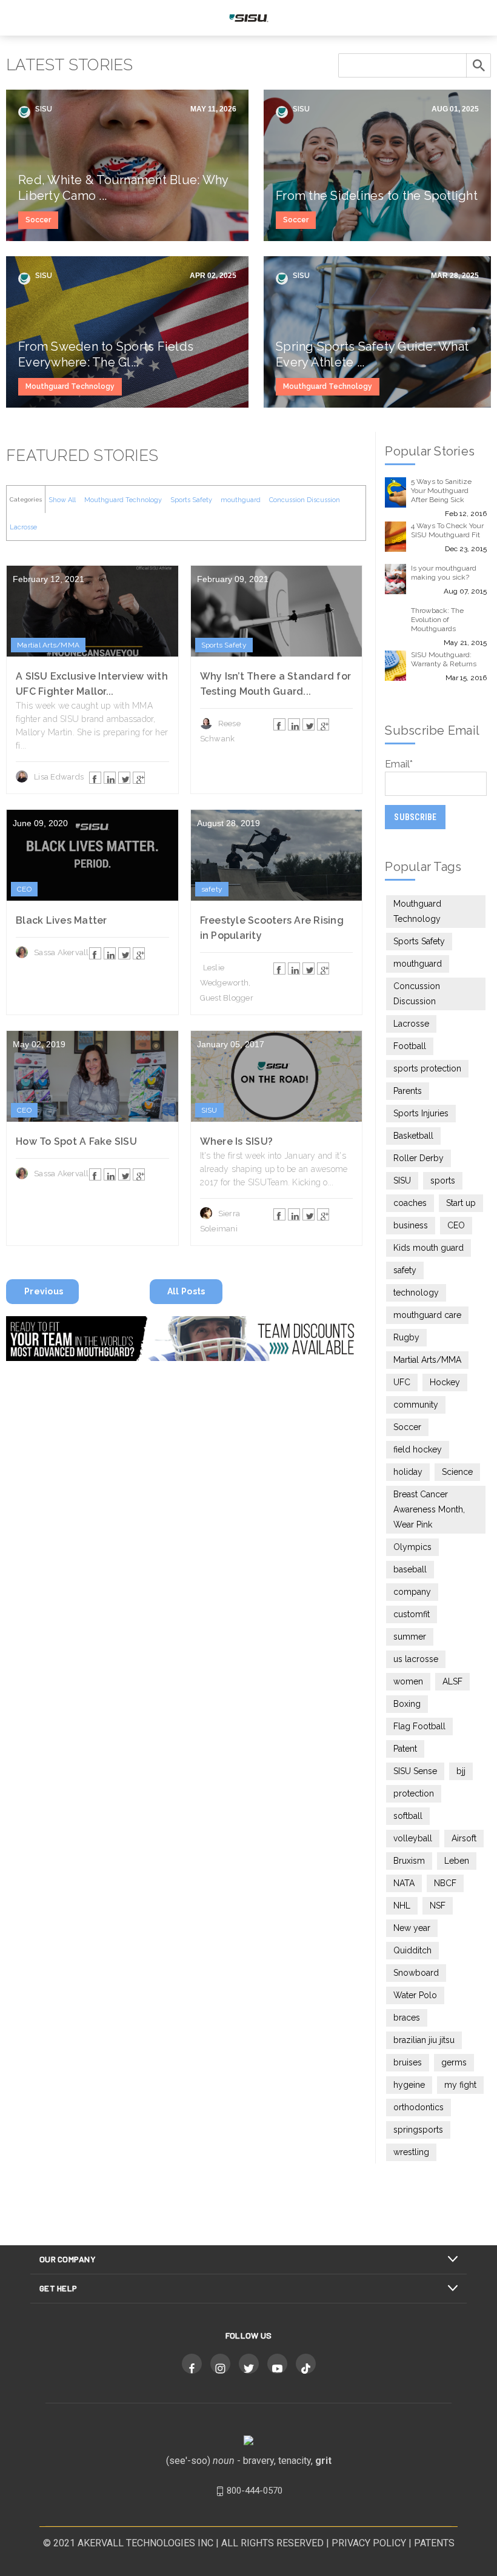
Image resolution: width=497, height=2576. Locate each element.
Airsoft (464, 1838)
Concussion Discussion (305, 500)
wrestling (411, 2152)
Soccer (38, 220)
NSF (438, 1906)
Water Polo (415, 1995)
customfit (412, 1614)
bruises (408, 2062)
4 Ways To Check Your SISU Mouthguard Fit (447, 530)
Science (457, 1472)
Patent (405, 1749)
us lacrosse (416, 1659)
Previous (44, 1291)
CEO (24, 889)
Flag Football (419, 1726)
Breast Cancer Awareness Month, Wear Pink (429, 1509)
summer (410, 1637)
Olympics (412, 1547)
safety (212, 889)
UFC (402, 1382)
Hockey (445, 1382)
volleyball (413, 1838)
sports (443, 1180)
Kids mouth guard (429, 1248)
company (412, 1592)
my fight (460, 2085)
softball (408, 1816)
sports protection (427, 1068)
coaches (410, 1203)
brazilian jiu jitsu (424, 2040)
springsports (418, 2130)
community (416, 1405)
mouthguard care (427, 1315)
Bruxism (409, 1861)
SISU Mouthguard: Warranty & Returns (444, 659)
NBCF (445, 1883)
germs (454, 2062)
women (408, 1681)
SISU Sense (415, 1771)
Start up (461, 1203)
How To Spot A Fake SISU (76, 1141)
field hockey (418, 1449)
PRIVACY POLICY (369, 2543)
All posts (186, 1291)
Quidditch (412, 1950)
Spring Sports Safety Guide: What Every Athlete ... (372, 354)
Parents (408, 1091)
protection (414, 1793)
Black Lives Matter (62, 920)
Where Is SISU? (237, 1141)
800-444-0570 (255, 2491)
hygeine (409, 2085)
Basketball (413, 1136)
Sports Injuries (421, 1113)
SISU (43, 109)
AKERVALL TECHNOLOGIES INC (145, 2543)
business (411, 1225)
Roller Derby (419, 1158)
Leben (457, 1861)
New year (412, 1928)
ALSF (452, 1681)
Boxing (407, 1704)
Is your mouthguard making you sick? (444, 573)
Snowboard (416, 1973)
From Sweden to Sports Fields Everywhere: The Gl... (106, 354)
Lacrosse (23, 527)
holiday (408, 1472)
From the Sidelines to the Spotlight (377, 196)
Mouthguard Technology (70, 386)
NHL (402, 1906)
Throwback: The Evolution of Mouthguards (437, 620)
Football (410, 1046)
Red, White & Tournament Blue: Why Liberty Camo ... (123, 188)
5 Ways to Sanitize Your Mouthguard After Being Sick (441, 491)
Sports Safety (191, 500)
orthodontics (419, 2107)
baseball (410, 1569)
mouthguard (241, 500)
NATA (404, 1883)
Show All (62, 500)
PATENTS (434, 2543)
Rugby (406, 1337)
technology (416, 1293)
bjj (461, 1771)
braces (407, 2018)
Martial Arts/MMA (48, 645)
